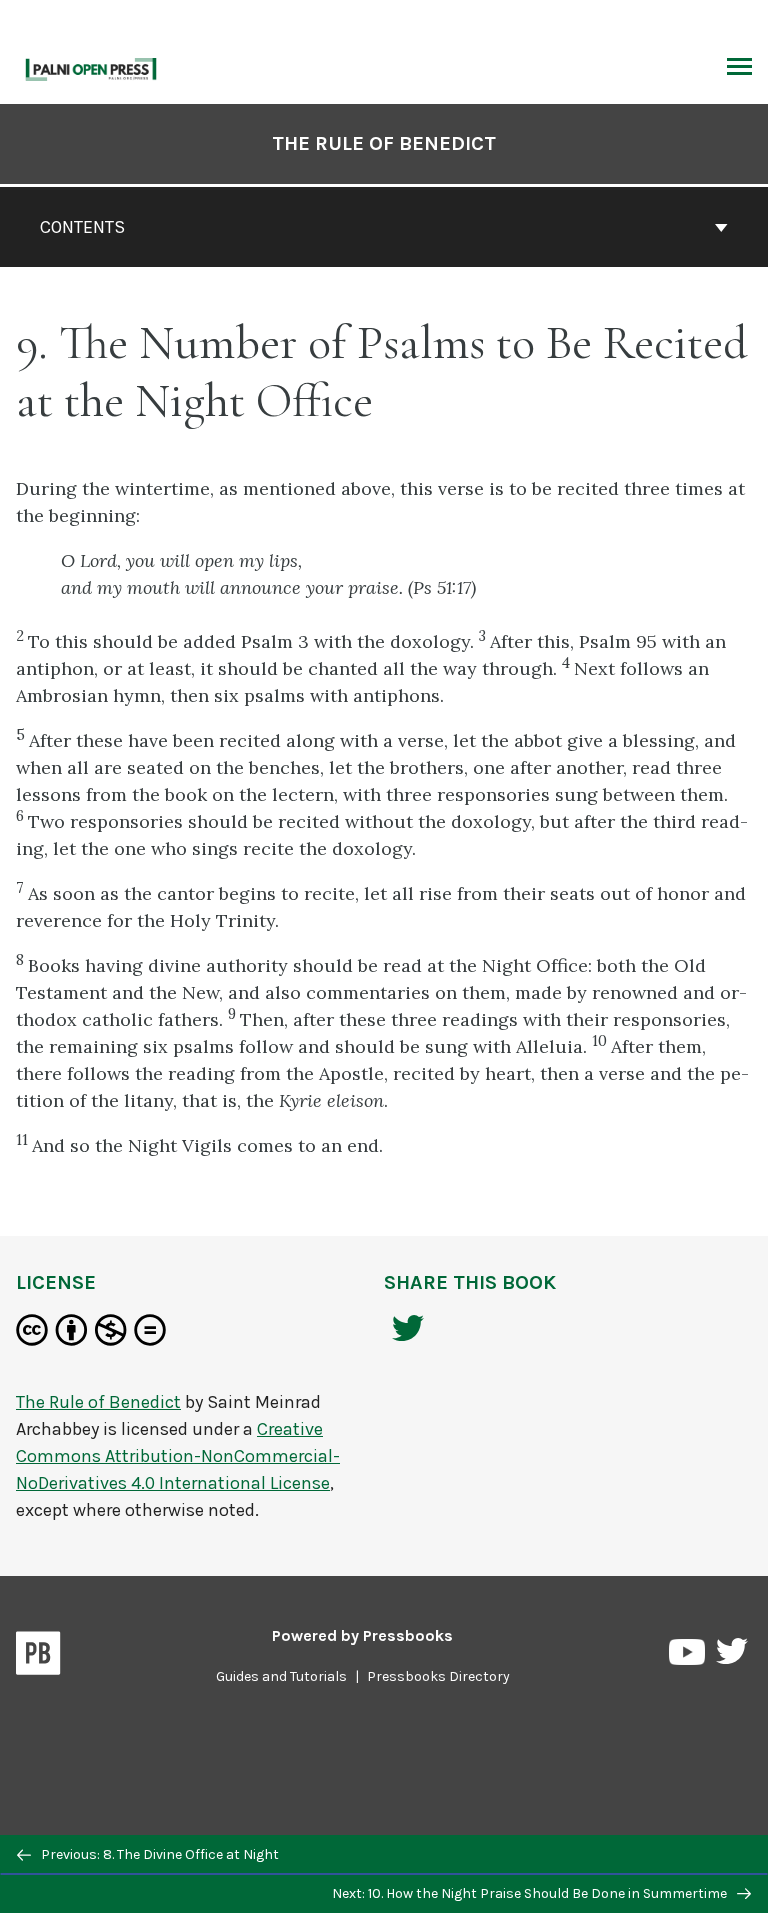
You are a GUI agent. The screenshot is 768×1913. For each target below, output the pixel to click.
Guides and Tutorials (281, 1676)
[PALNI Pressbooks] (92, 67)
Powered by (362, 1635)
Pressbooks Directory (438, 1676)
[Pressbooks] (38, 1657)
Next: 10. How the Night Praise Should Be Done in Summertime (531, 1893)
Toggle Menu (739, 68)
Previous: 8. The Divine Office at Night (158, 1854)
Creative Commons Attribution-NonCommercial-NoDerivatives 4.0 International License (178, 1456)
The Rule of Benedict (384, 143)
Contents (82, 227)
